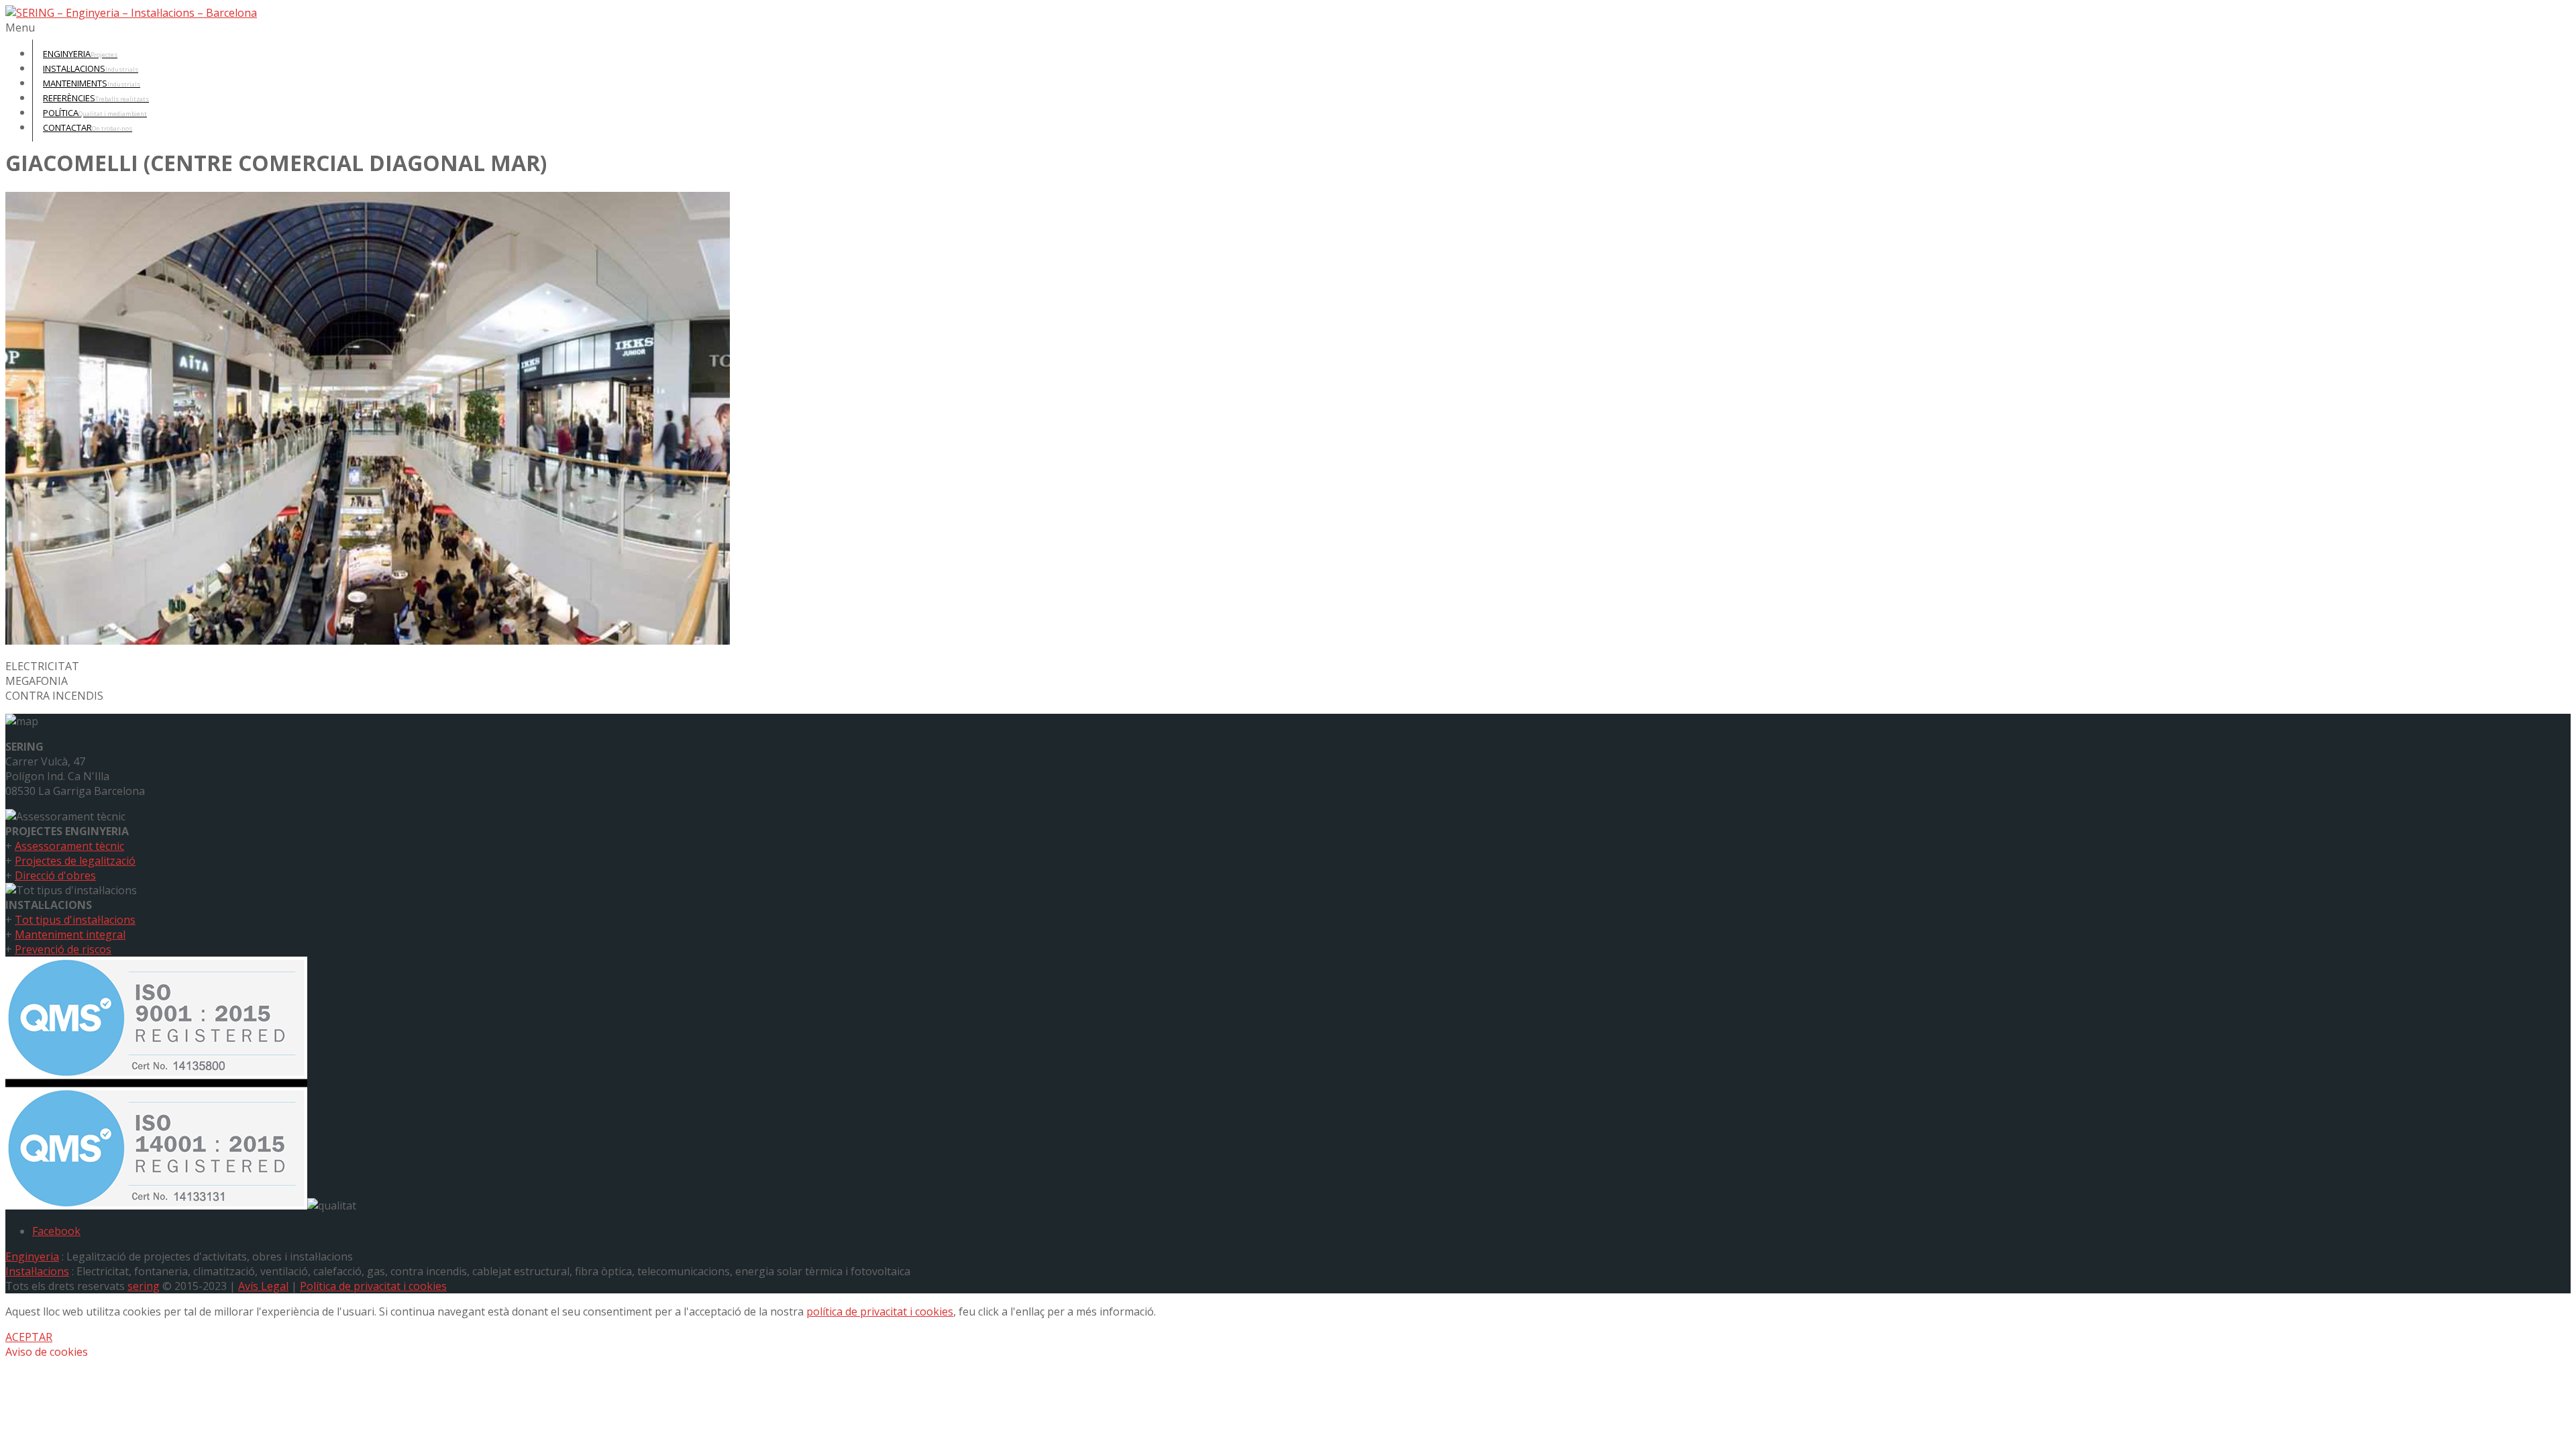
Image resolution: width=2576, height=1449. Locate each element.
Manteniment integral (70, 934)
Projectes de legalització (75, 861)
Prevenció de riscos (63, 949)
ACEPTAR (29, 1337)
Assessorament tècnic (69, 846)
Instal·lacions (37, 1271)
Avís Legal (263, 1286)
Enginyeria (32, 1256)
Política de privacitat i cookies (373, 1286)
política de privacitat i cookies (880, 1311)
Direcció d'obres (55, 875)
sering (144, 1286)
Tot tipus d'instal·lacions (75, 920)
